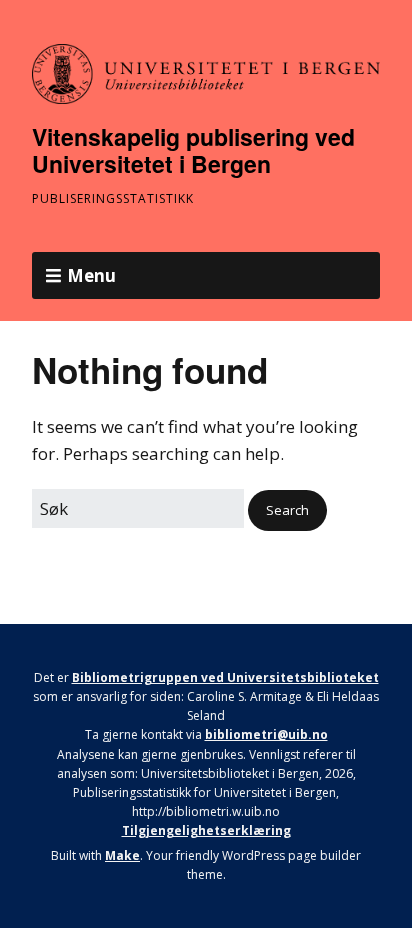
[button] (287, 510)
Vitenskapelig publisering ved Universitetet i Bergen (193, 150)
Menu (91, 275)
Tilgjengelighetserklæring (206, 830)
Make (122, 855)
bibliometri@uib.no (266, 734)
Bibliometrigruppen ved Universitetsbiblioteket (225, 677)
